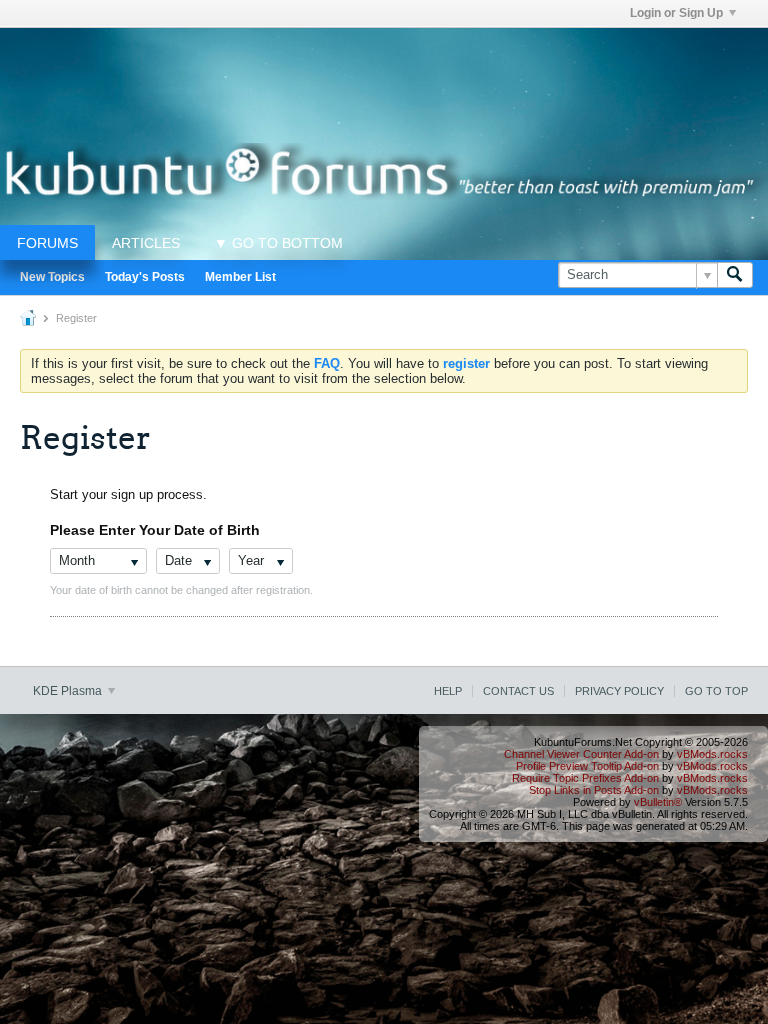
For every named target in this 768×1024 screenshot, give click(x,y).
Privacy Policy (619, 691)
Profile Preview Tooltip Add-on (587, 766)
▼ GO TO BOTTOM (278, 243)
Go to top (716, 691)
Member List (240, 277)
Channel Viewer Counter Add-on (581, 754)
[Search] (735, 275)
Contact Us (518, 691)
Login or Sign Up (676, 13)
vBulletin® (658, 802)
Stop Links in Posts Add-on (594, 790)
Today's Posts (145, 277)
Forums (47, 243)
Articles (146, 243)
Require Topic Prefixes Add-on (585, 778)
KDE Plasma (69, 691)
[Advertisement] (384, 73)
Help (448, 691)
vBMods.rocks (712, 754)
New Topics (52, 277)
